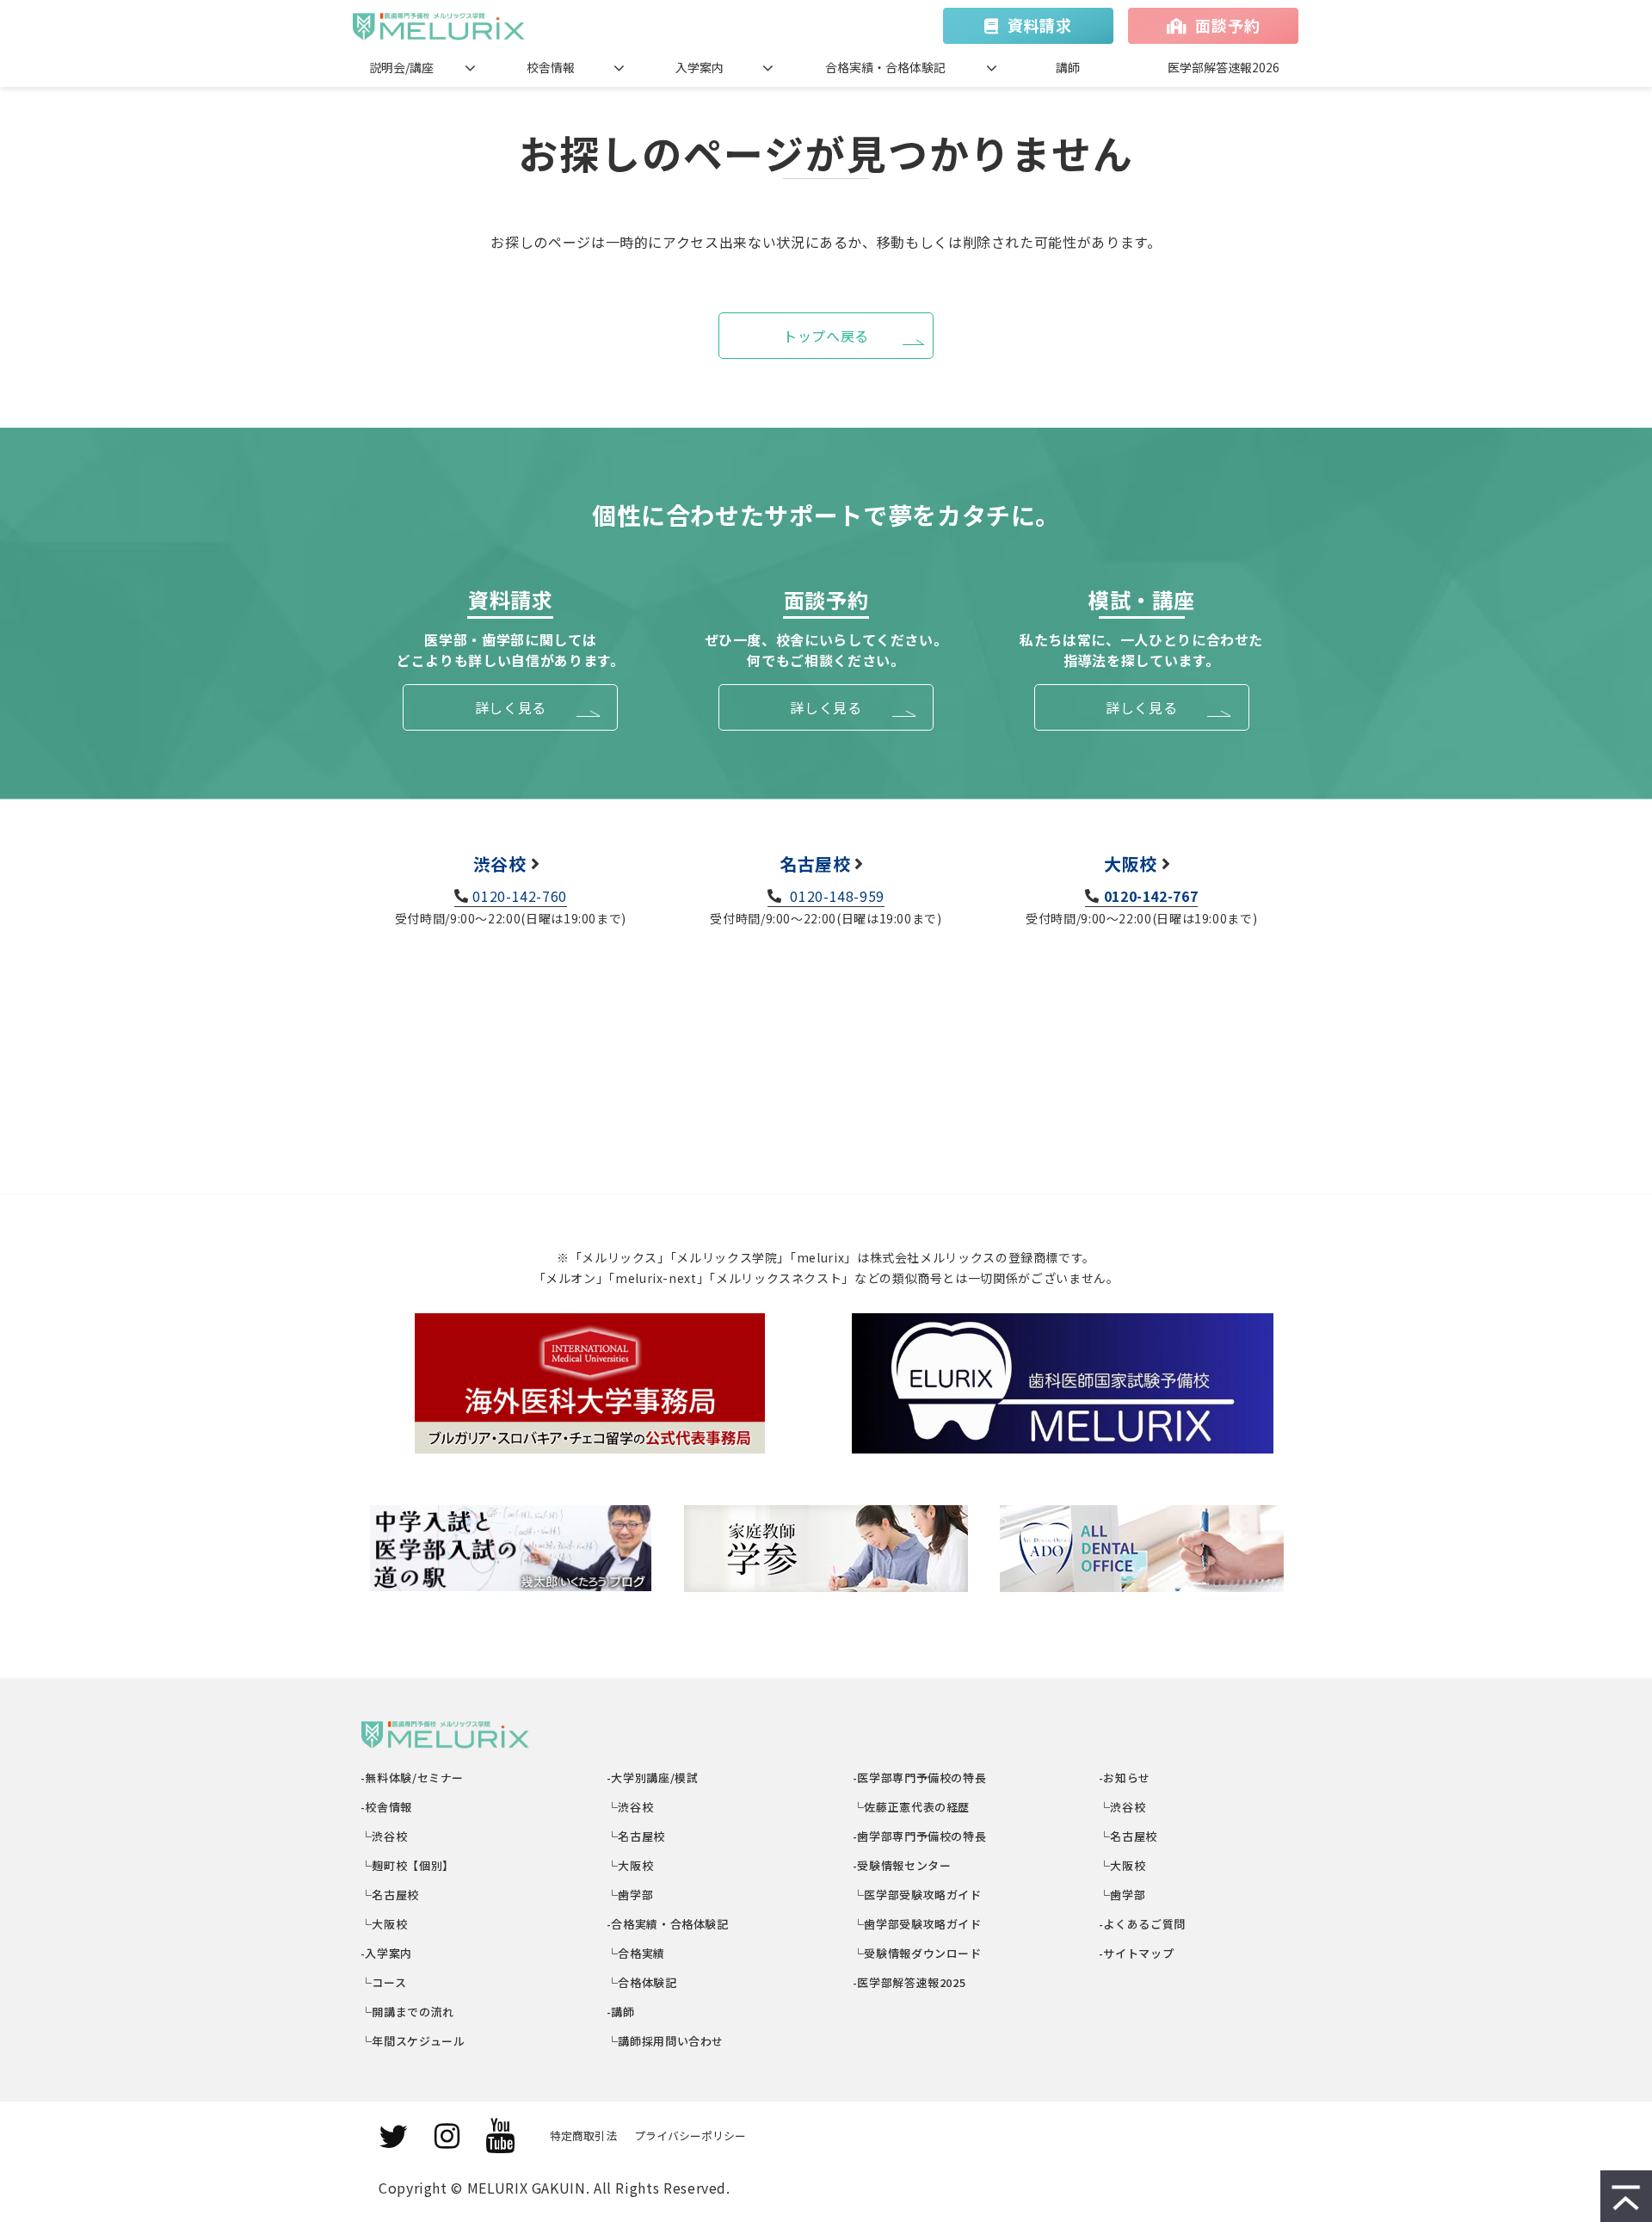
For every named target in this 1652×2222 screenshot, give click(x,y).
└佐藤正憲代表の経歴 (912, 1807)
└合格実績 (636, 1953)
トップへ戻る (826, 336)
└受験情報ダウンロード (918, 1953)
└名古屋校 (390, 1895)
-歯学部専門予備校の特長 (920, 1836)
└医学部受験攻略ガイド (918, 1895)
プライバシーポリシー (690, 2136)
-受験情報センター (902, 1865)
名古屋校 (815, 864)
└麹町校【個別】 (408, 1865)
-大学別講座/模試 (653, 1778)
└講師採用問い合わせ (666, 2041)
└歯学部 (630, 1895)
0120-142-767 (1151, 896)
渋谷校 (500, 864)
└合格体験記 (642, 1982)
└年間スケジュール (413, 2041)
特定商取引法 (583, 2136)
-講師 (621, 2012)
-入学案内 (387, 1953)
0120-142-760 (520, 896)
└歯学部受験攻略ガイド (918, 1924)
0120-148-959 (835, 896)
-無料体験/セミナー (413, 1778)
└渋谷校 (384, 1836)
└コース (384, 1982)
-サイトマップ (1137, 1953)
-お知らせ (1125, 1778)
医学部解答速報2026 (1224, 67)
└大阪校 (384, 1924)
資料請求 (1040, 25)
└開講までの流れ (408, 2012)
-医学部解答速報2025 (909, 1982)
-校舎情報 (387, 1807)
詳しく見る (511, 707)
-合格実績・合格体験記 (668, 1924)
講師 (1068, 67)
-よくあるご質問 (1143, 1924)
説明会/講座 (401, 67)
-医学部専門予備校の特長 (920, 1778)
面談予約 (1227, 25)
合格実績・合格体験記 (885, 67)
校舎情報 (551, 67)
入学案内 (700, 67)
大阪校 (1131, 864)
